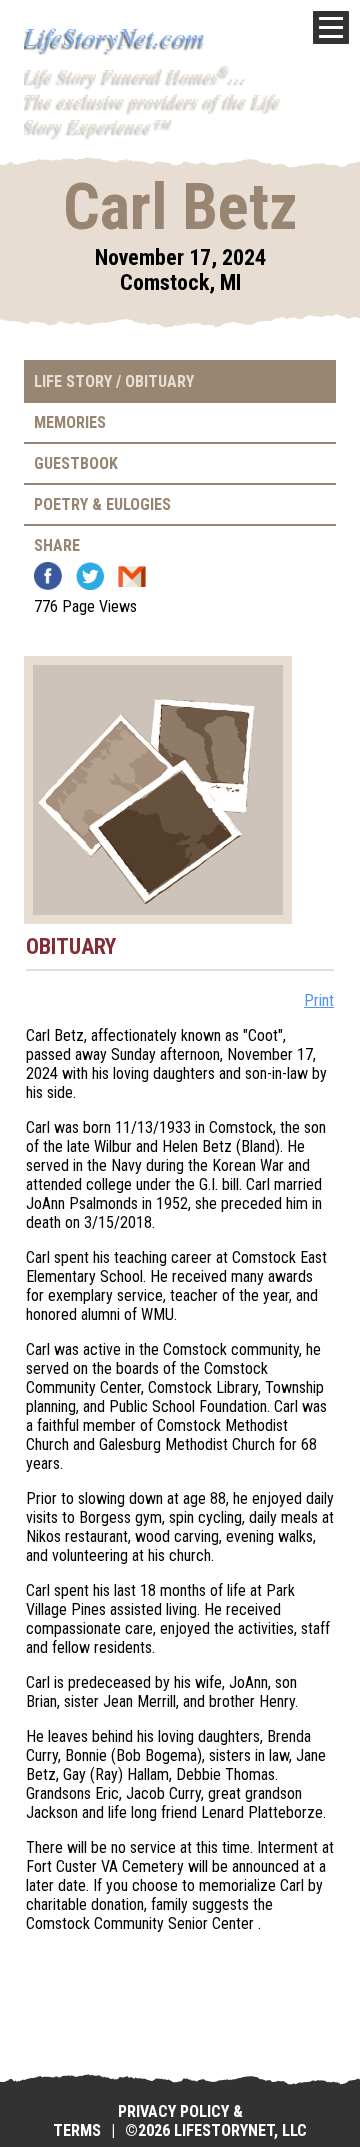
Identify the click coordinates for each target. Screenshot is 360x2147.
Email (132, 576)
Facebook (48, 576)
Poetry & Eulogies (102, 504)
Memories (70, 422)
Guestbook (76, 463)
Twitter (90, 576)
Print (319, 1000)
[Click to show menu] (331, 27)
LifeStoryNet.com (114, 35)
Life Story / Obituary (114, 381)
